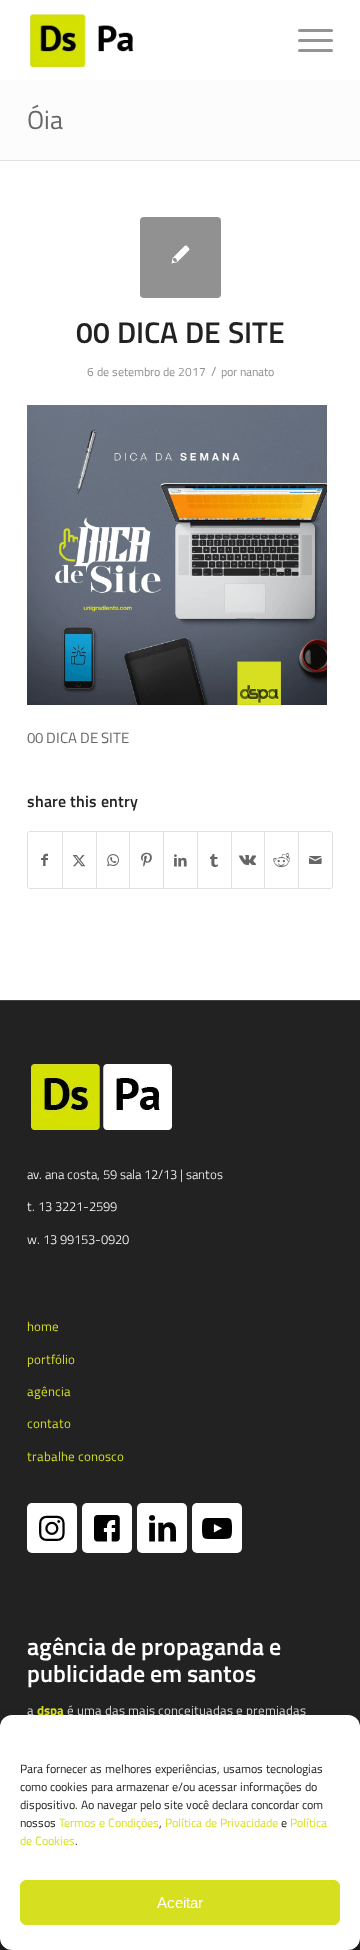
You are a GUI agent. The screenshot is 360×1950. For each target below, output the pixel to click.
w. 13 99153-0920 (78, 1239)
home (43, 1326)
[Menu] (305, 40)
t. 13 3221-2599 (72, 1206)
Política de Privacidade (221, 1822)
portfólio (51, 1359)
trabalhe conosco (75, 1456)
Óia (45, 119)
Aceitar (180, 1902)
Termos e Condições (109, 1822)
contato (49, 1423)
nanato (257, 371)
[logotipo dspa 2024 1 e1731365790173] (149, 40)
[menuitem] (305, 40)
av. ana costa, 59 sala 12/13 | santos (125, 1174)
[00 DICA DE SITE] (180, 257)
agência (49, 1391)
